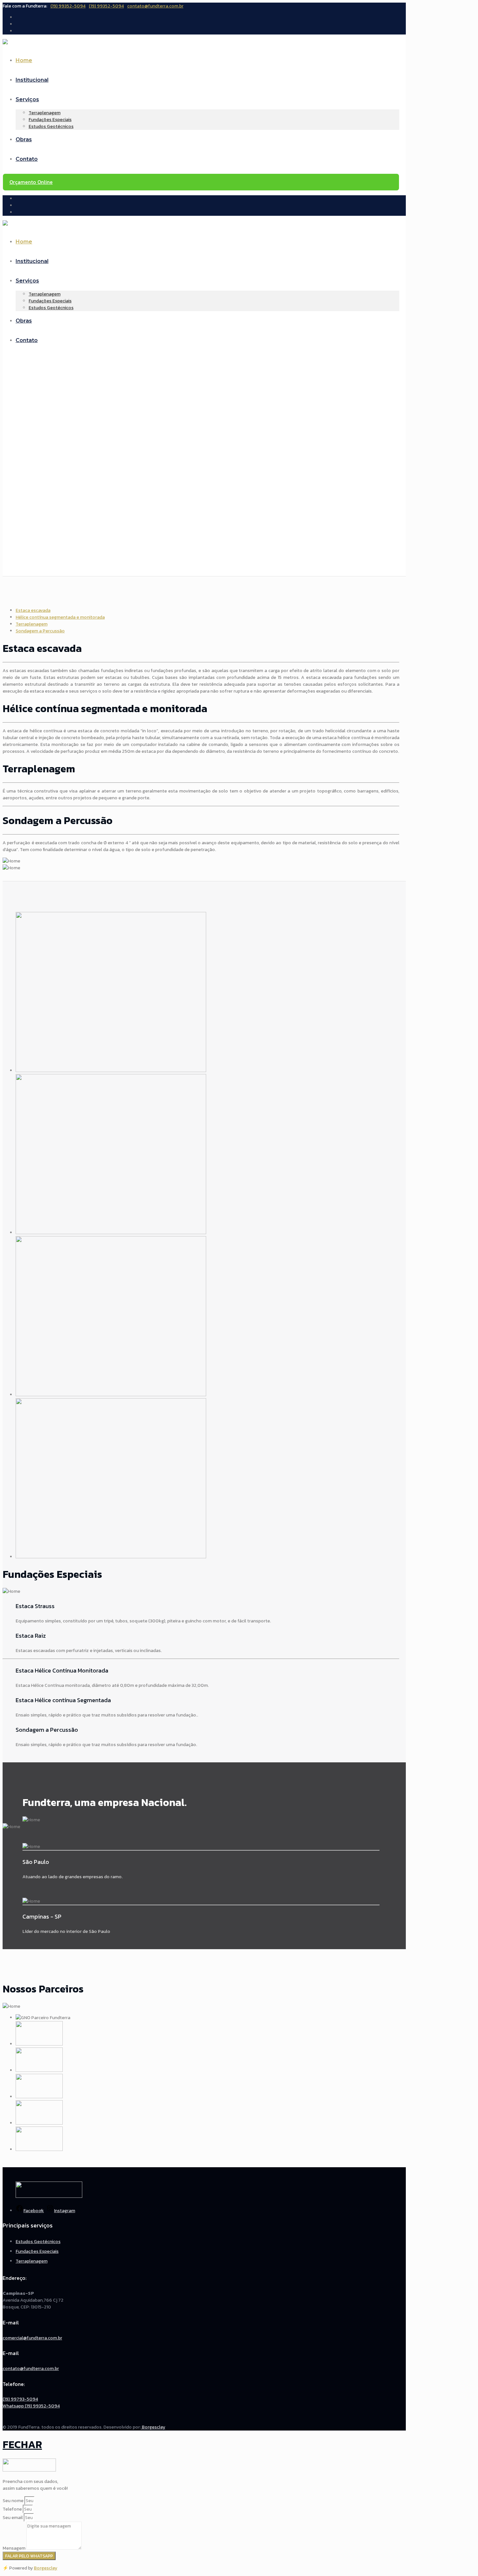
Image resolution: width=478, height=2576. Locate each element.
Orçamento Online (31, 182)
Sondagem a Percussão (40, 631)
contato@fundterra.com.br (155, 6)
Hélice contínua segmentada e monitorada (60, 617)
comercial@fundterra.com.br (32, 2338)
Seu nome (13, 2501)
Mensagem (14, 2548)
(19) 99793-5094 (20, 2399)
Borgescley (153, 2427)
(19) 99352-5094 (68, 6)
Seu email (13, 2518)
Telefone (13, 2509)
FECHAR (22, 2445)
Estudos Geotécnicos (38, 2242)
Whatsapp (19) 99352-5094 (31, 2406)
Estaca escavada (33, 610)
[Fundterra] (5, 43)
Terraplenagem (32, 624)
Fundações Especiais (37, 2251)
